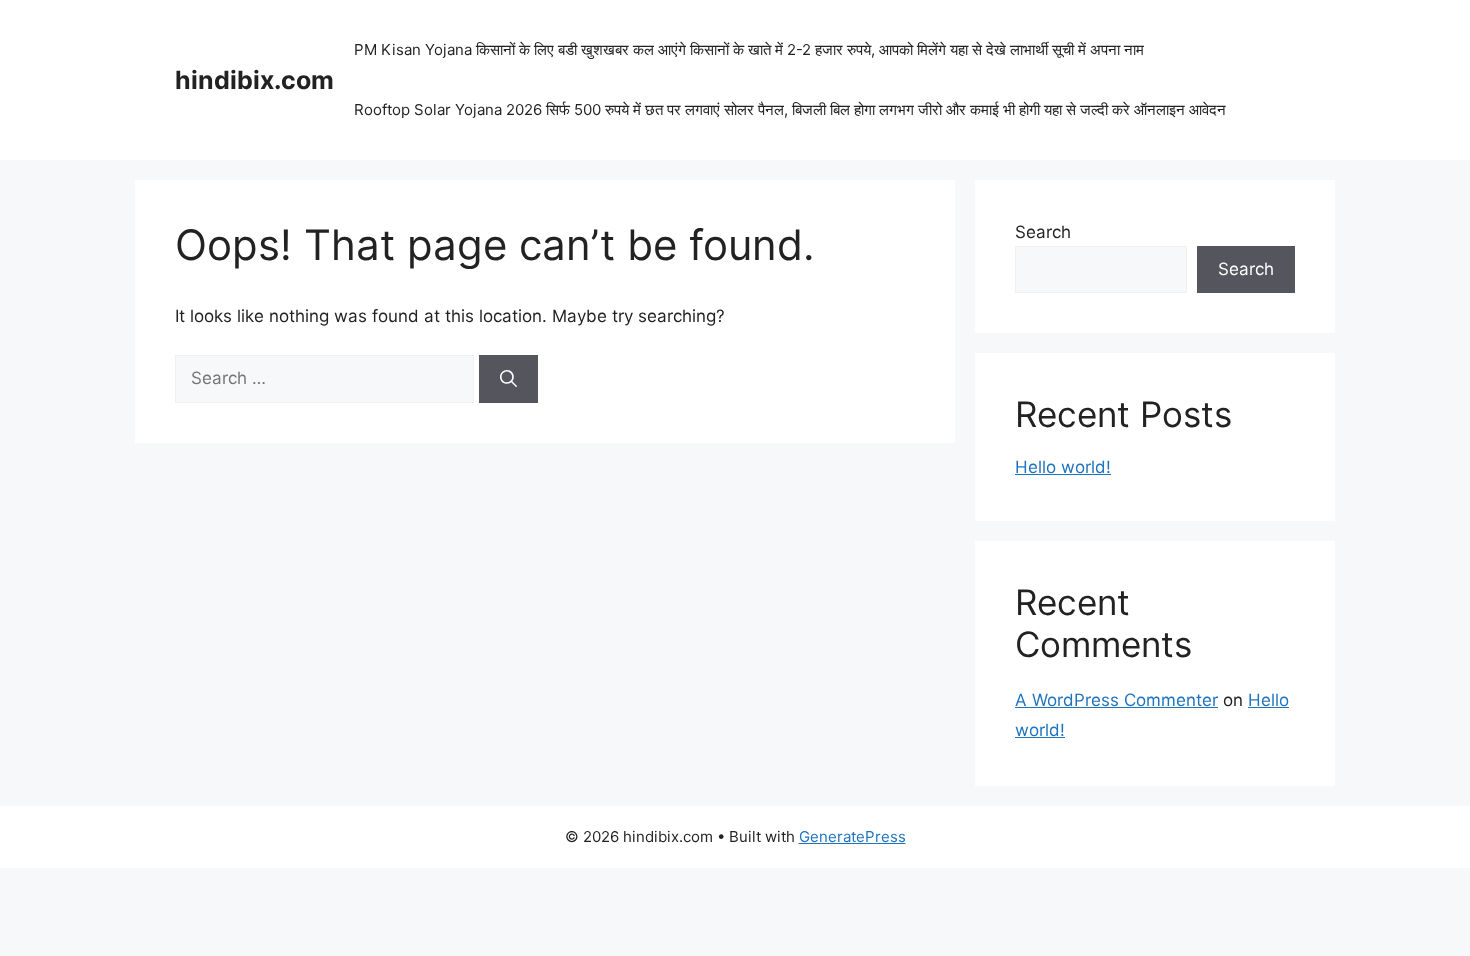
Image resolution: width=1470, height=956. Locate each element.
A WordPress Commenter (1116, 700)
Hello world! (1063, 467)
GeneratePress (852, 836)
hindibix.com (254, 80)
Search (1043, 232)
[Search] (508, 379)
